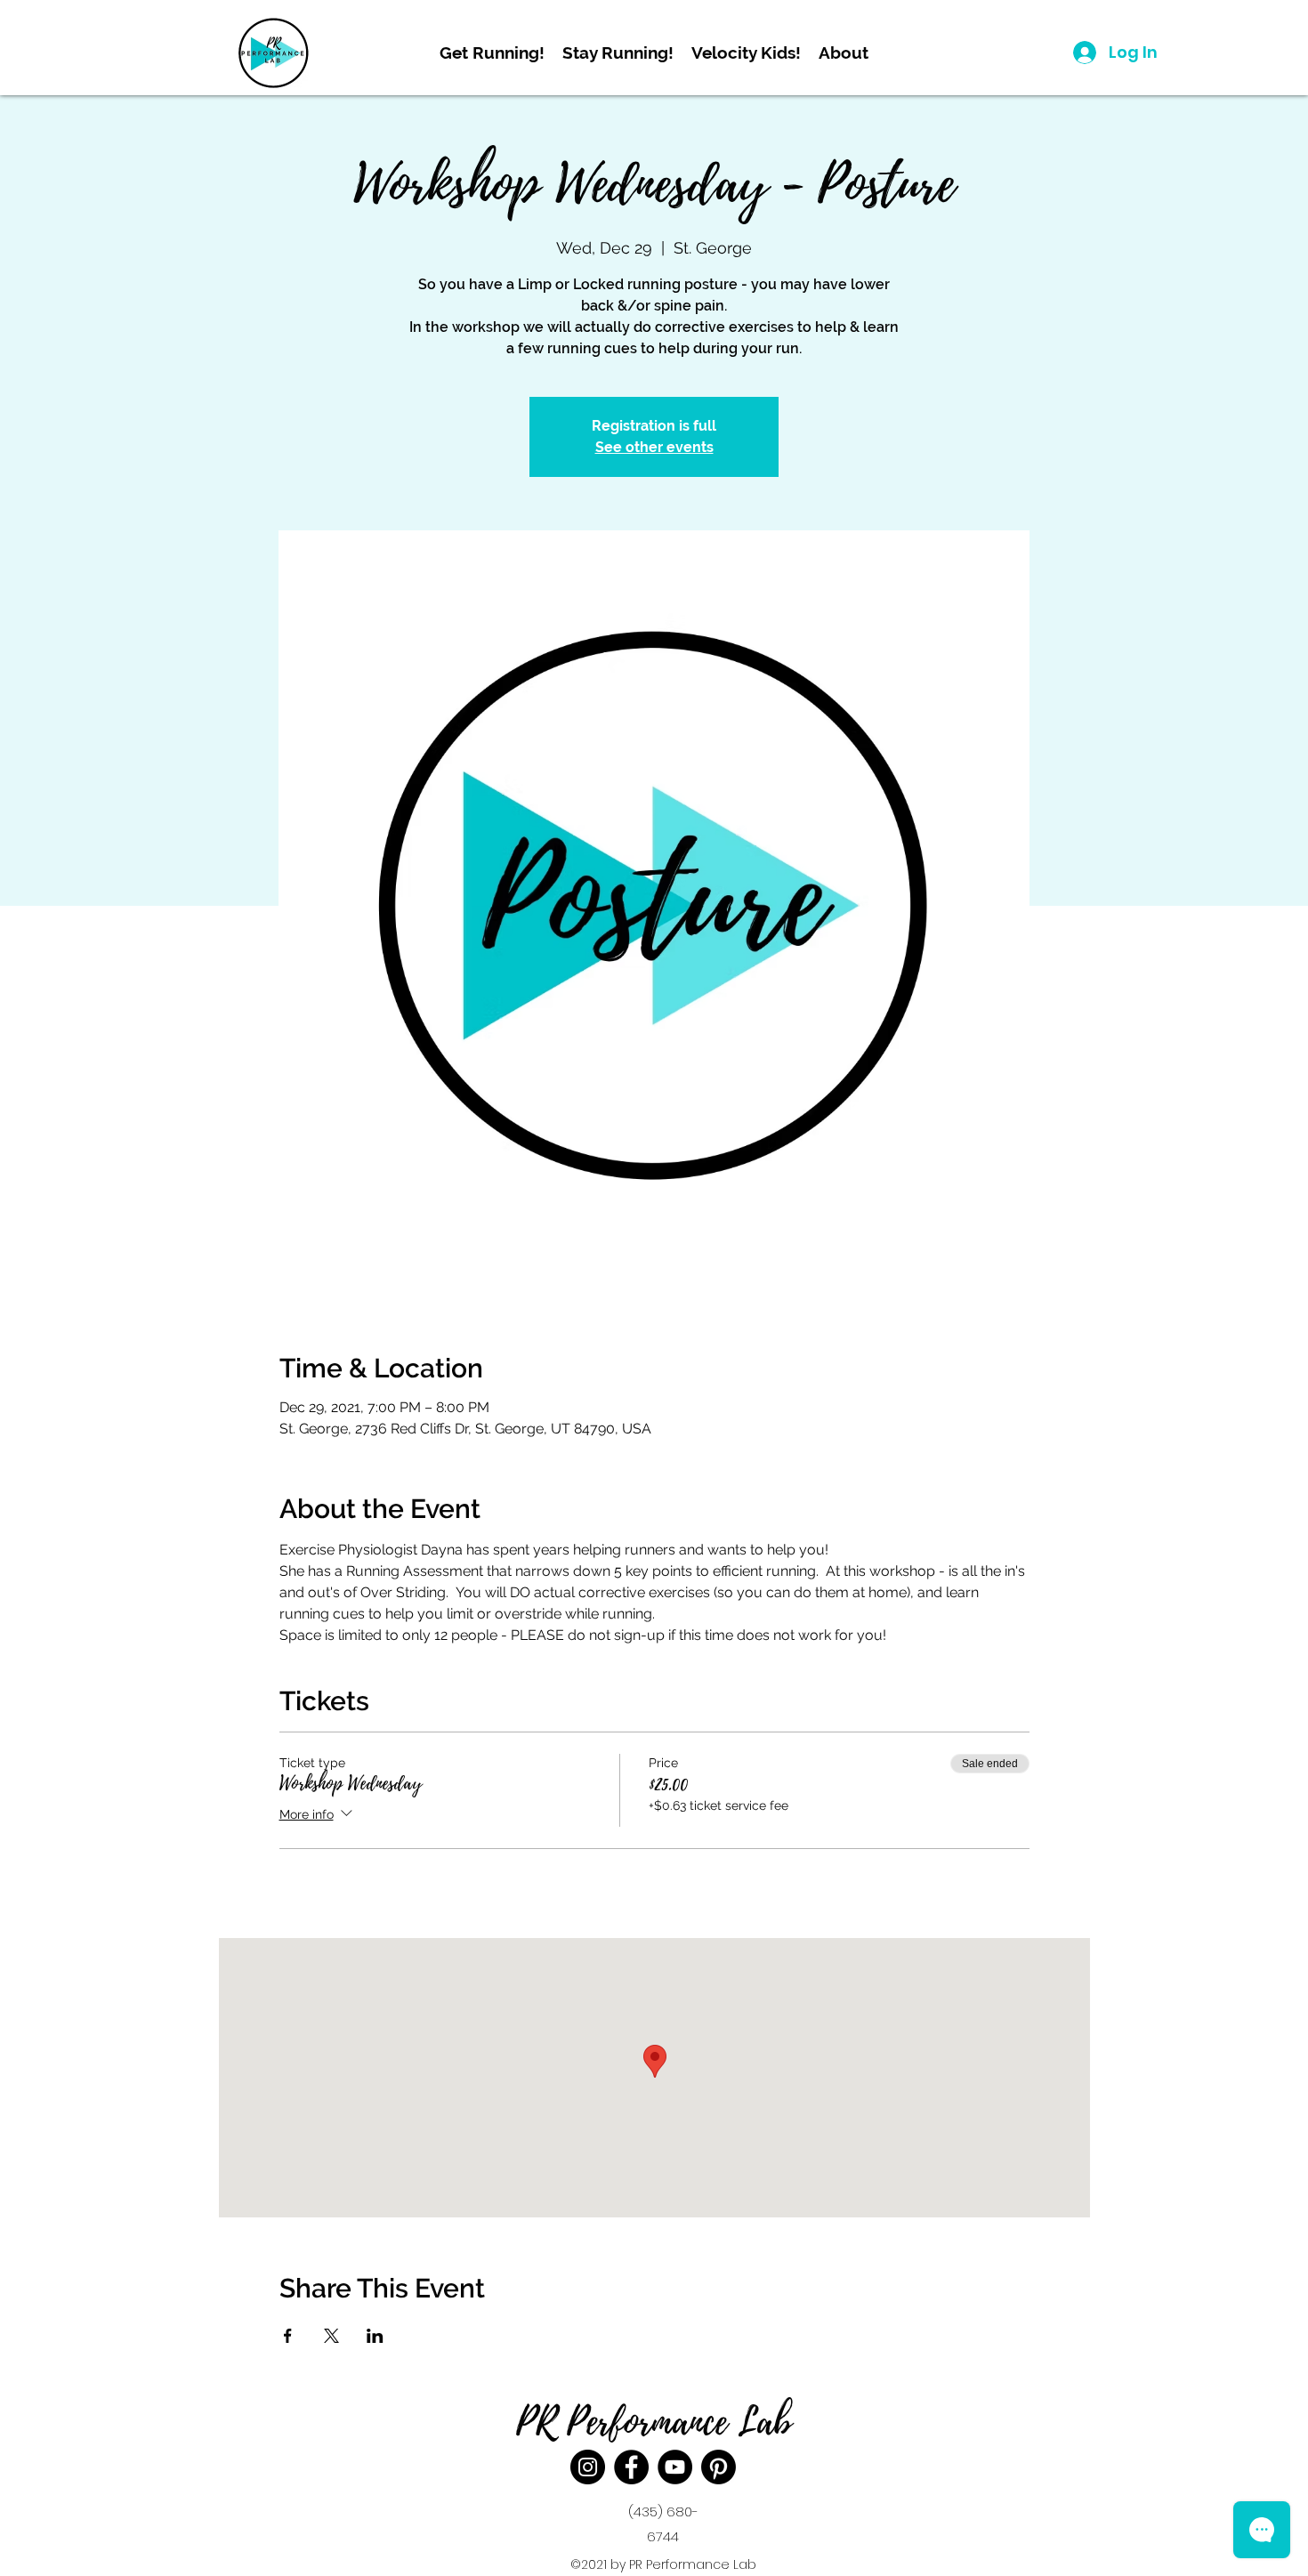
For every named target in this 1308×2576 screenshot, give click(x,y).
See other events (654, 447)
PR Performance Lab (654, 2422)
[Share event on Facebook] (288, 2336)
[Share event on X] (331, 2336)
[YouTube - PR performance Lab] (675, 2467)
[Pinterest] (719, 2467)
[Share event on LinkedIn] (375, 2336)
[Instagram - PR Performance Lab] (588, 2467)
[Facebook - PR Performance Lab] (631, 2467)
